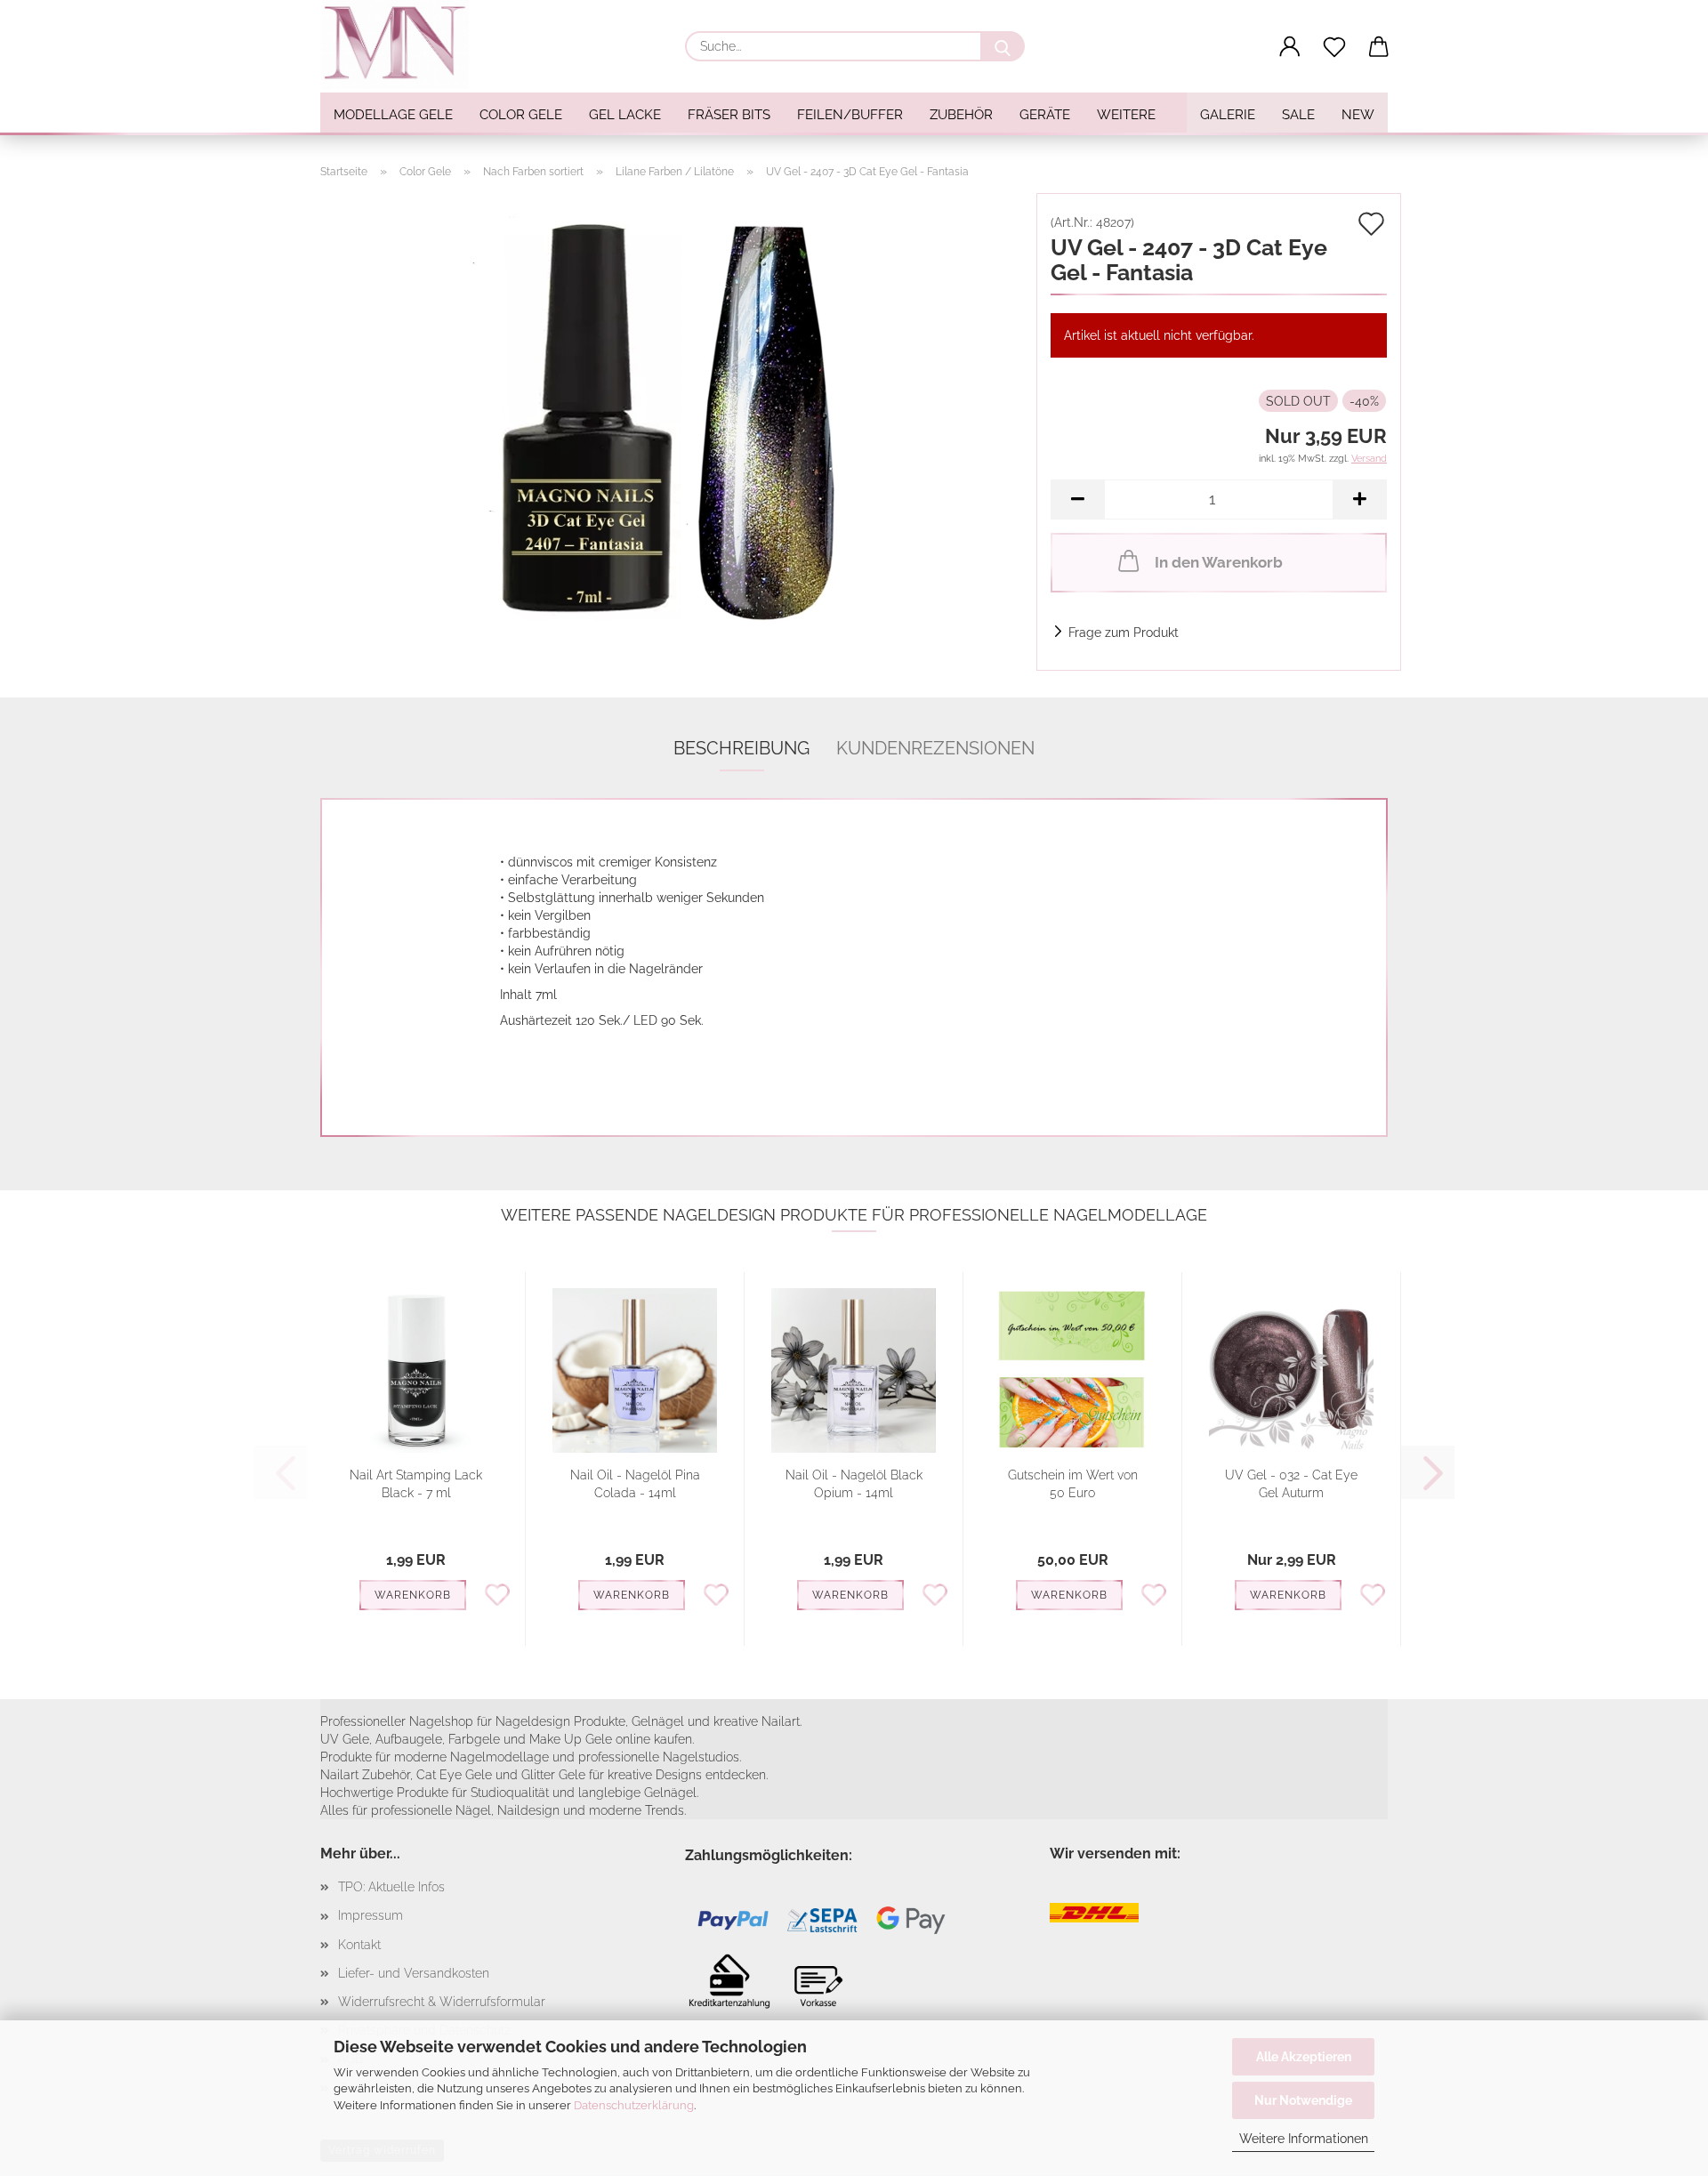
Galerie (1228, 115)
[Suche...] (1003, 46)
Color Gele (521, 115)
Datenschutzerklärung (634, 2105)
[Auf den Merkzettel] (497, 1593)
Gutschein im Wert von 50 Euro (1073, 1484)
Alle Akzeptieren (1304, 2057)
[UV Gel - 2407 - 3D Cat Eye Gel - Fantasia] (672, 415)
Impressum (371, 1915)
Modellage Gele (393, 115)
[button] (1290, 47)
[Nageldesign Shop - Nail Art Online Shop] (401, 44)
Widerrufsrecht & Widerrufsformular (442, 2002)
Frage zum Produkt (1124, 633)
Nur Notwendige (1303, 2100)
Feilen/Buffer (850, 115)
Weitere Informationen (1304, 2139)
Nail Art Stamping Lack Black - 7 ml (416, 1484)
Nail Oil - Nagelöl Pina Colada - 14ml (635, 1484)
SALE (1298, 115)
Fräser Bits (729, 115)
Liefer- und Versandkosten (414, 1973)
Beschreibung (741, 748)
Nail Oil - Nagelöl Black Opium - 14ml (854, 1484)
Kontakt (359, 1945)
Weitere (1126, 115)
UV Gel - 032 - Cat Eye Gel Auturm (1291, 1484)
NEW (1358, 115)
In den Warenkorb (1219, 562)
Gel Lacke (625, 115)
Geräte (1045, 115)
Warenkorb (413, 1595)
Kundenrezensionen (935, 748)
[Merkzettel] (1334, 47)
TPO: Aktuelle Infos (391, 1887)
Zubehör (961, 115)
